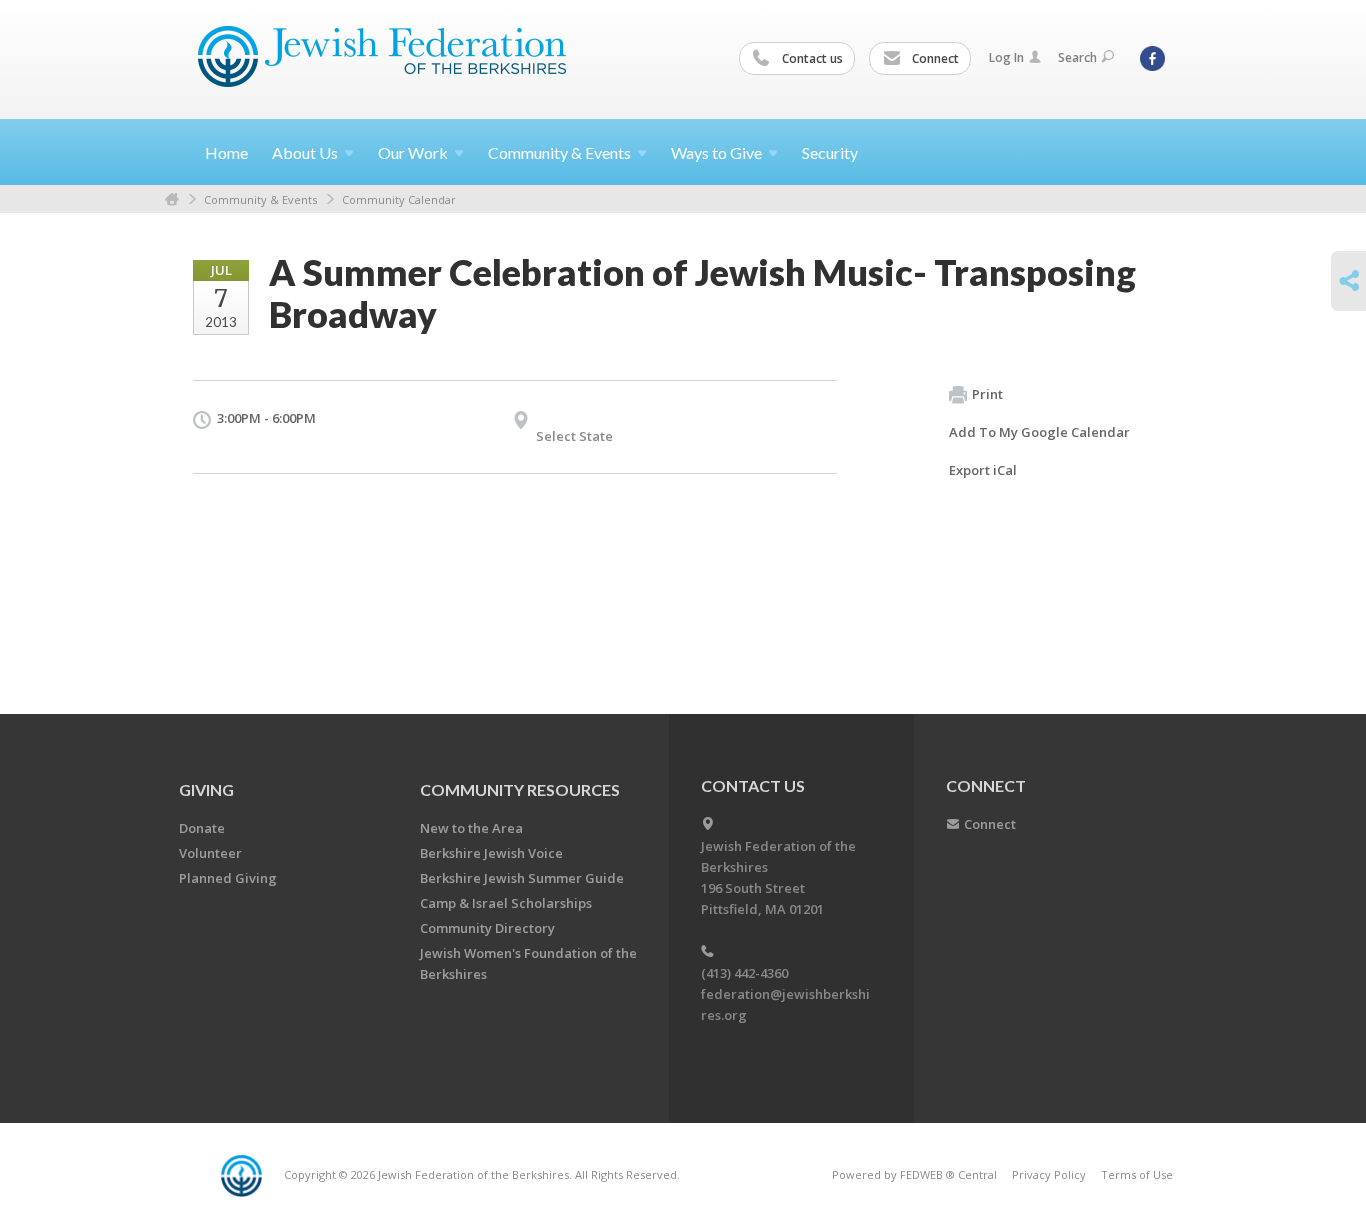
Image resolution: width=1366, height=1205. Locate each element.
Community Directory (487, 928)
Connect (934, 58)
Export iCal (983, 470)
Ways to (716, 152)
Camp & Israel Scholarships (506, 903)
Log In (1006, 57)
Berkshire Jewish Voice (491, 853)
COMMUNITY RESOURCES (520, 789)
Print (987, 394)
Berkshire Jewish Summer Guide (522, 878)
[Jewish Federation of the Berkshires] (382, 57)
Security (830, 152)
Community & (559, 152)
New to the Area (471, 828)
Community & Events (260, 199)
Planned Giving (228, 878)
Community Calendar (399, 199)
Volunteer (210, 853)
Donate (202, 828)
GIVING (206, 789)
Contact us (811, 58)
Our (413, 152)
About (305, 152)
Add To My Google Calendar (1039, 432)
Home (226, 152)
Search (1077, 57)
